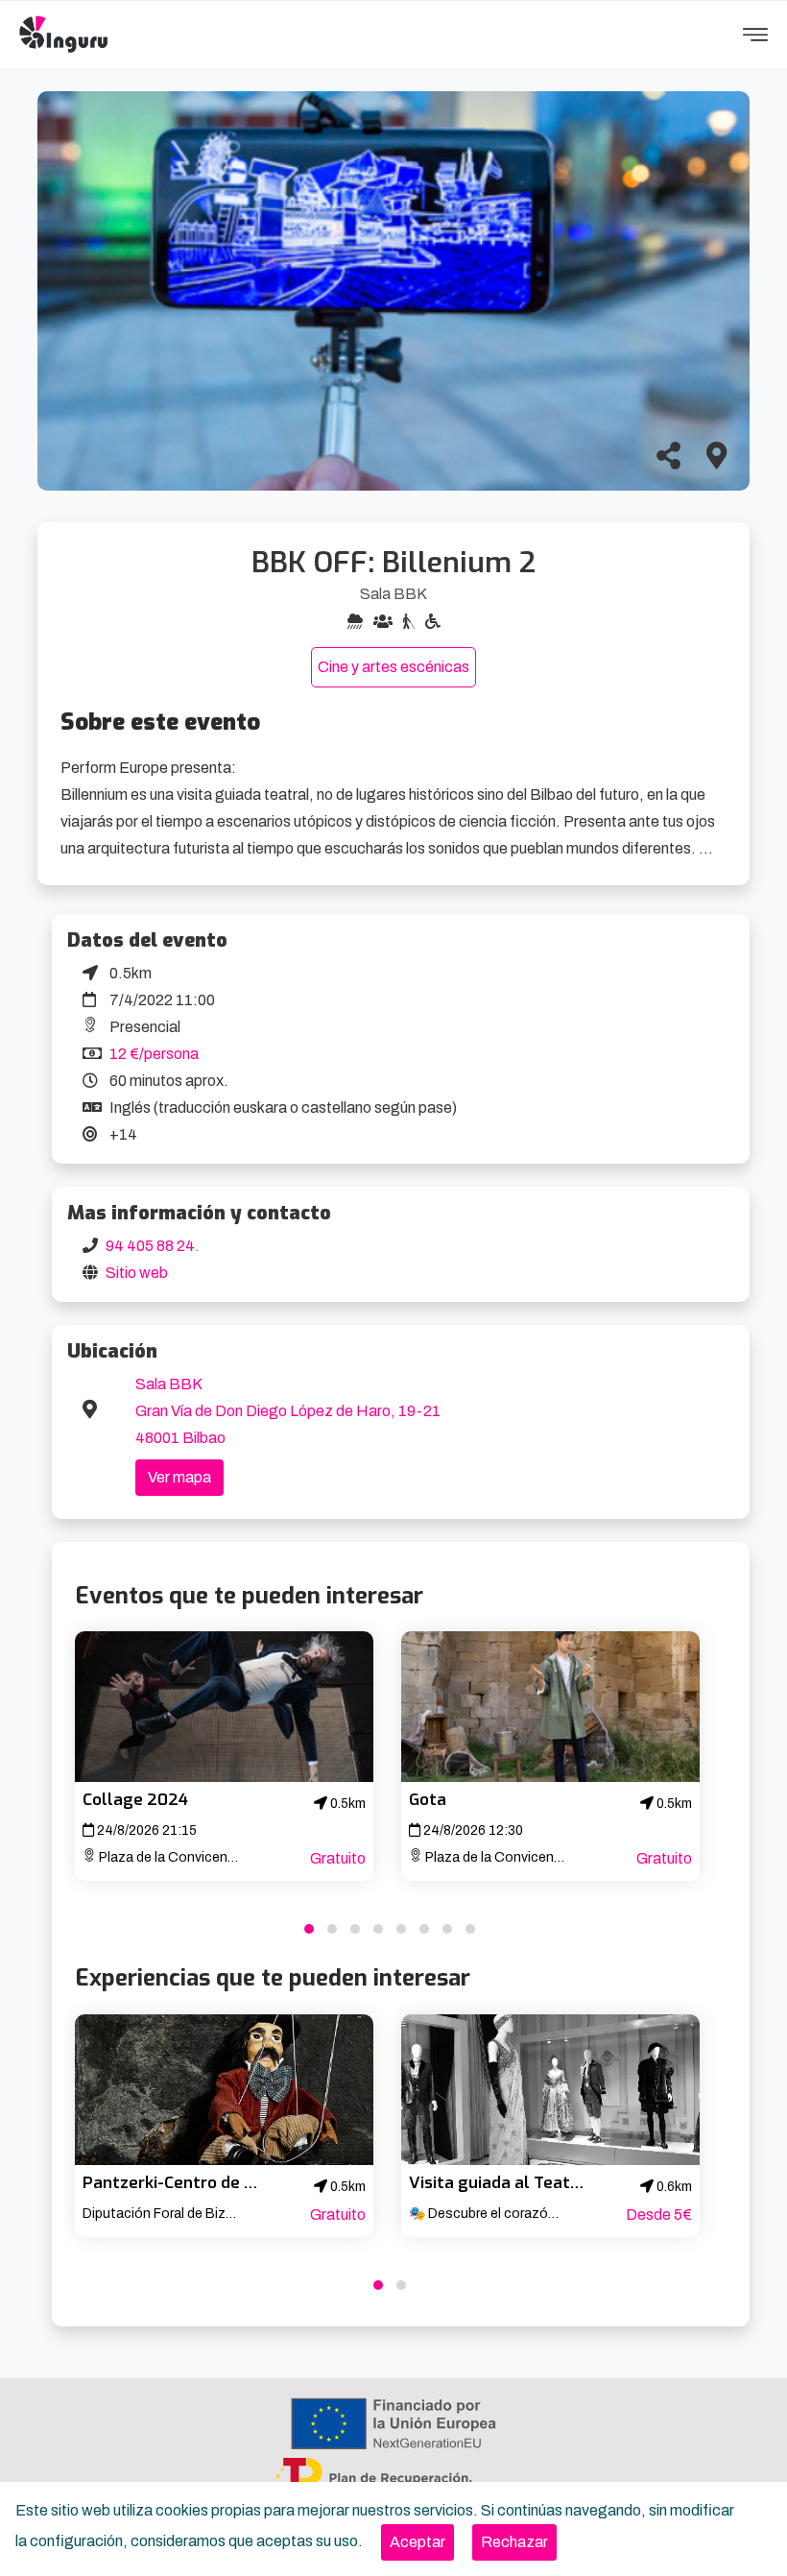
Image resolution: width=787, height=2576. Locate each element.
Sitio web (137, 1273)
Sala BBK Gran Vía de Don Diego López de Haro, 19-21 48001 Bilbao (288, 1411)
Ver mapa (179, 1477)
